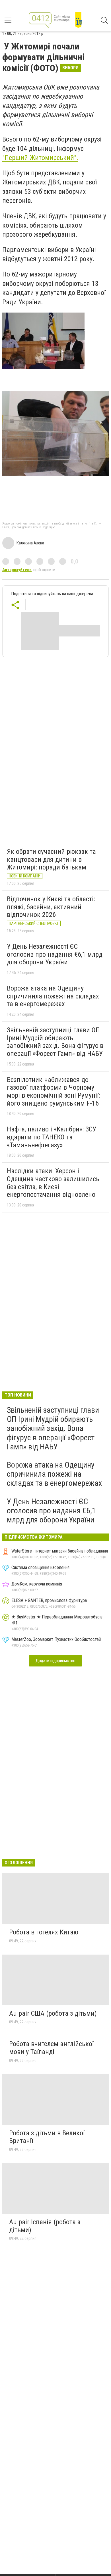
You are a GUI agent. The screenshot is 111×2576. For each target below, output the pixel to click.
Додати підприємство (55, 1661)
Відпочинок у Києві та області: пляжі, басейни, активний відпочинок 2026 (51, 907)
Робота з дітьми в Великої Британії (47, 2137)
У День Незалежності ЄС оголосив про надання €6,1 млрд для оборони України (55, 954)
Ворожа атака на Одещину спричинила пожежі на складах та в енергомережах (53, 996)
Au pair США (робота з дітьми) (53, 2013)
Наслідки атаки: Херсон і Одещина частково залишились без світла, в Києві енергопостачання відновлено (53, 1183)
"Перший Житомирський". (40, 158)
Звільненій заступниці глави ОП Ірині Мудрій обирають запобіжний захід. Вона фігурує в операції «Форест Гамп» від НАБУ (55, 1042)
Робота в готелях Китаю (44, 1932)
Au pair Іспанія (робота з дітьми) (45, 2226)
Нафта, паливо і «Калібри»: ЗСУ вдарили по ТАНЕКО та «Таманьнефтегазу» (52, 1137)
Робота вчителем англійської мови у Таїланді (51, 2048)
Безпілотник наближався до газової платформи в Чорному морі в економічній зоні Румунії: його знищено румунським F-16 (53, 1092)
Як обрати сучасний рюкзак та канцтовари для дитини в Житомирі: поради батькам (51, 859)
